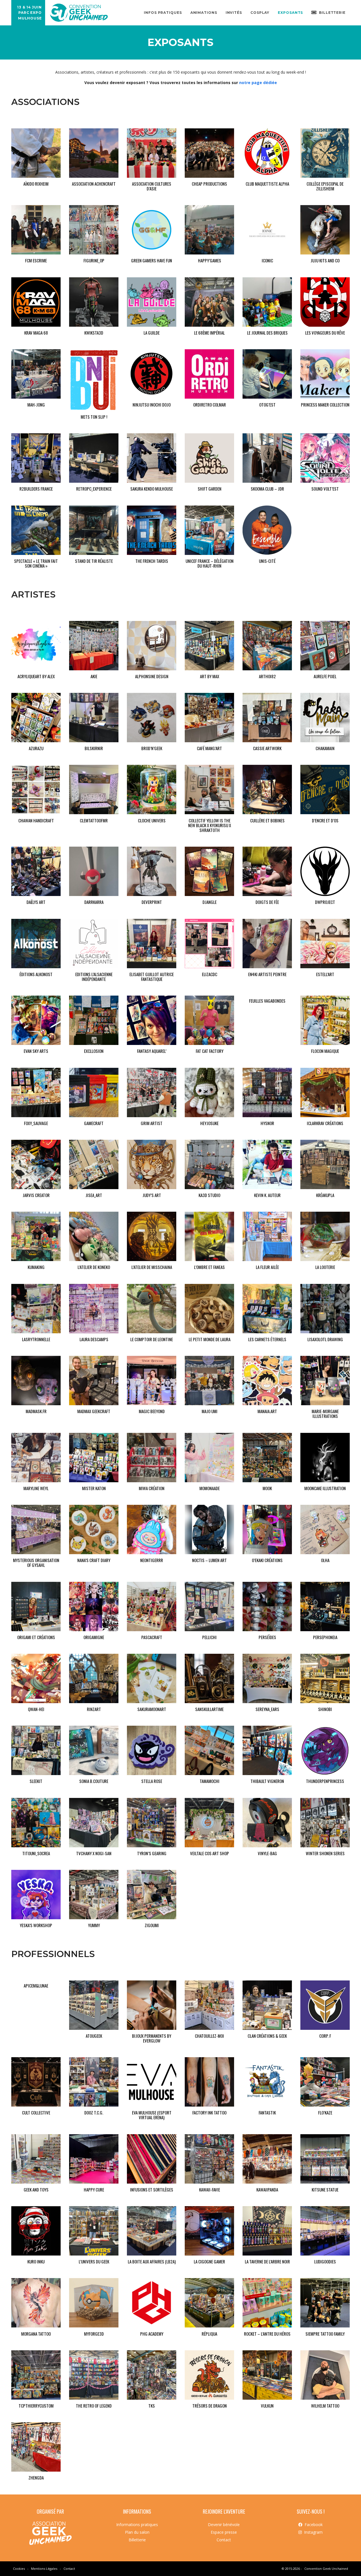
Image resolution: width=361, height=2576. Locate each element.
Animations (204, 13)
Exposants (290, 13)
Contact (224, 2540)
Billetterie (137, 2540)
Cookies (19, 2569)
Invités (234, 13)
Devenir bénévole (224, 2524)
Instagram (313, 2532)
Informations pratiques (137, 2524)
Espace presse (224, 2532)
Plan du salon (137, 2532)
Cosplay (260, 13)
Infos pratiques (163, 13)
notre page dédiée (258, 83)
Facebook (314, 2524)
